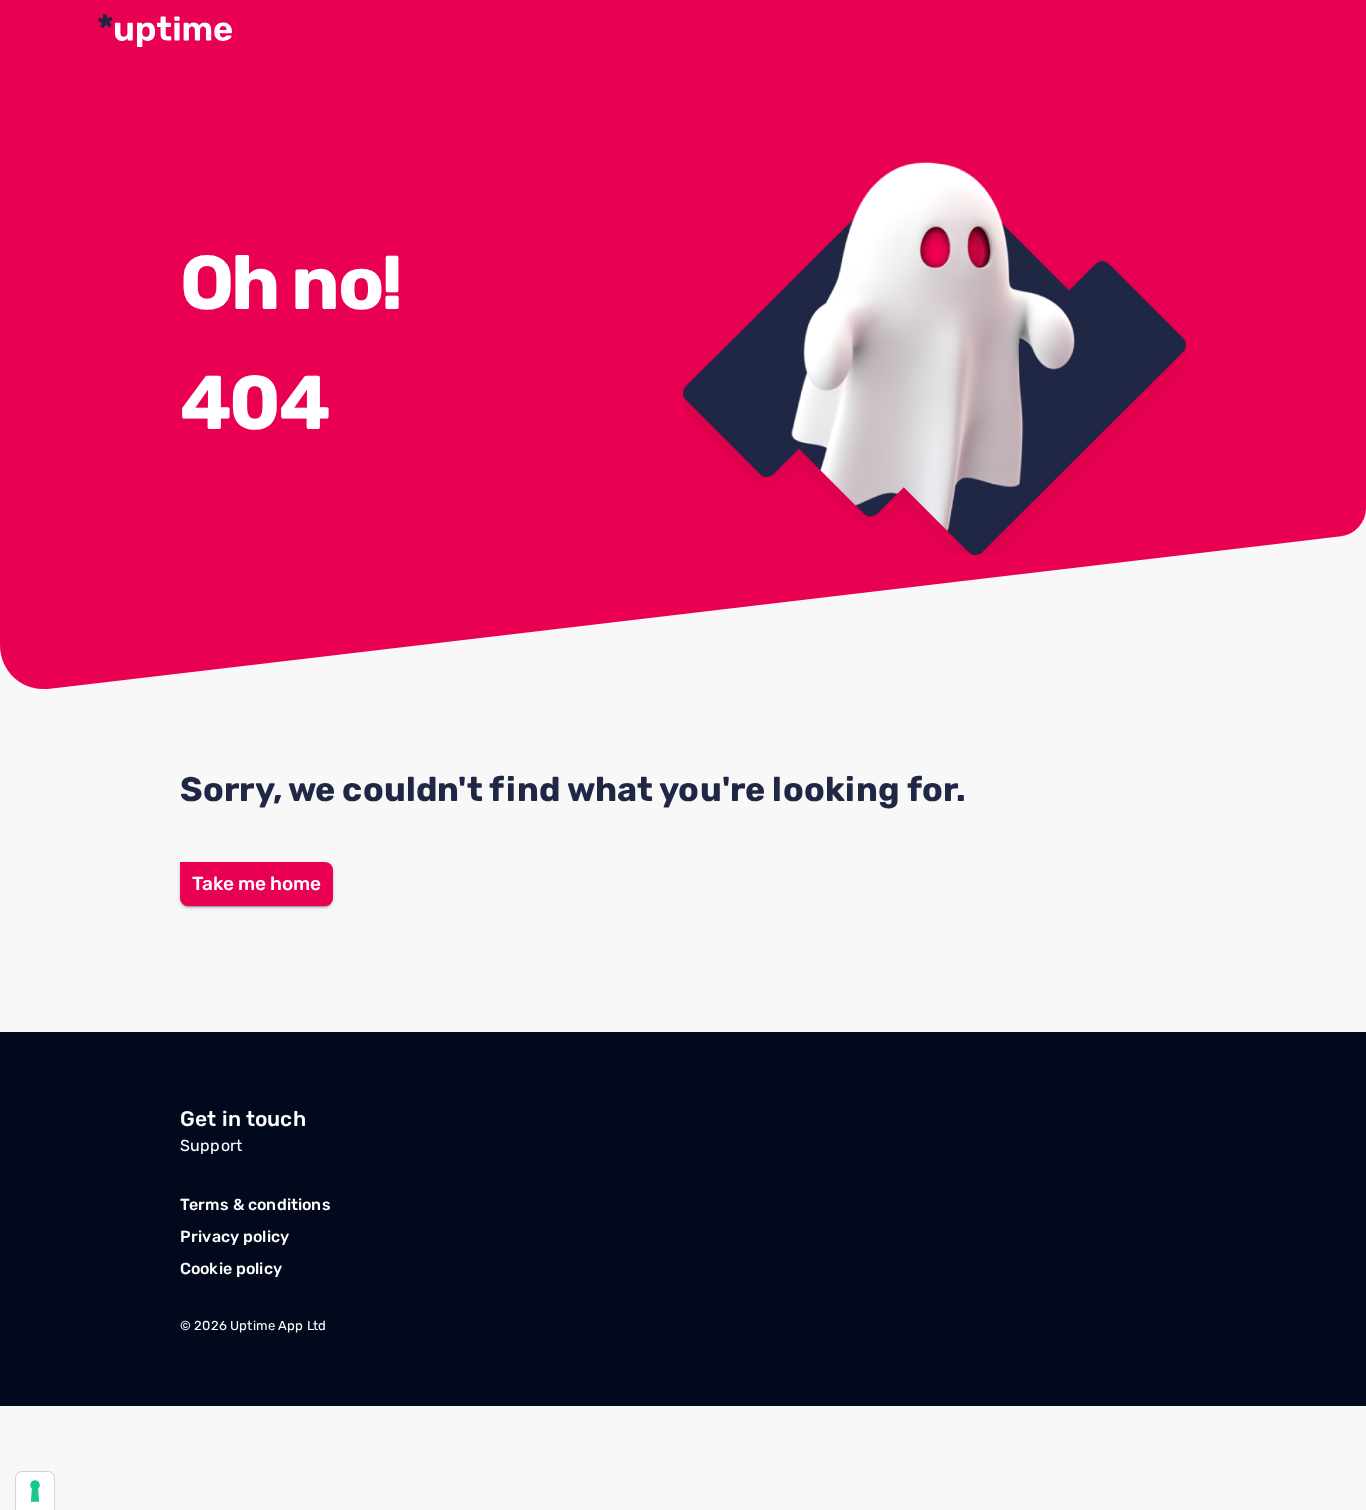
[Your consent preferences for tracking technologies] (35, 1491)
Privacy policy (234, 1236)
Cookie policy (231, 1268)
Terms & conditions (255, 1204)
